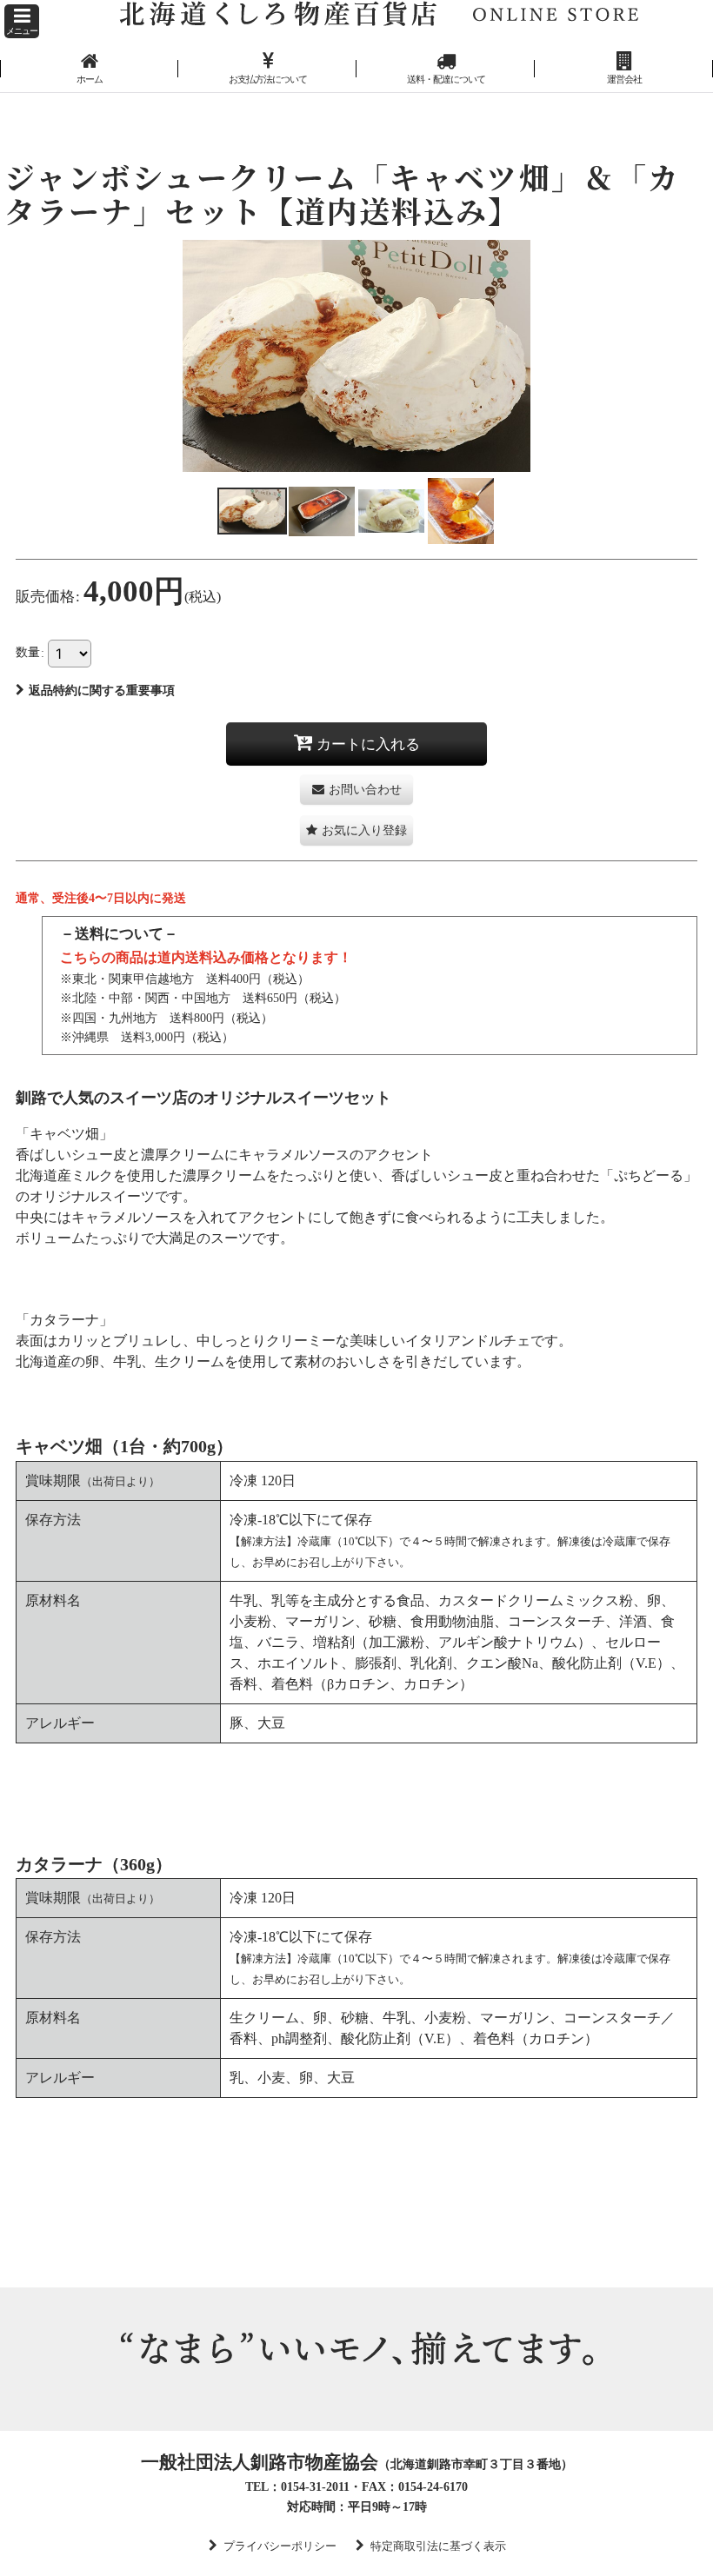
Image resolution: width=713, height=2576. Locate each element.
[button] (22, 21)
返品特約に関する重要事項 (102, 690)
